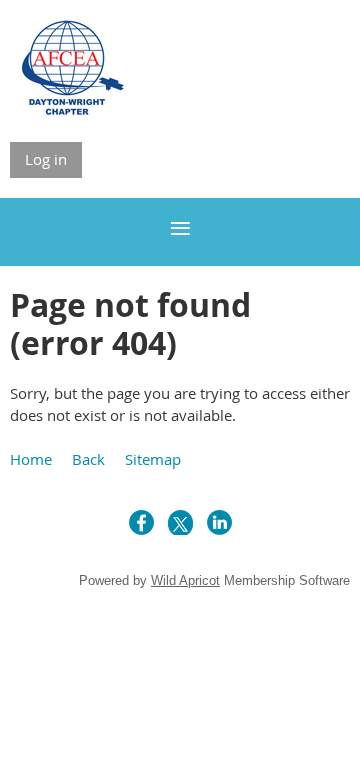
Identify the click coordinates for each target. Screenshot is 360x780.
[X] (180, 522)
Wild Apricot (185, 580)
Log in (46, 159)
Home (31, 459)
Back (88, 459)
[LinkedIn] (219, 522)
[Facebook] (141, 522)
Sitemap (153, 459)
